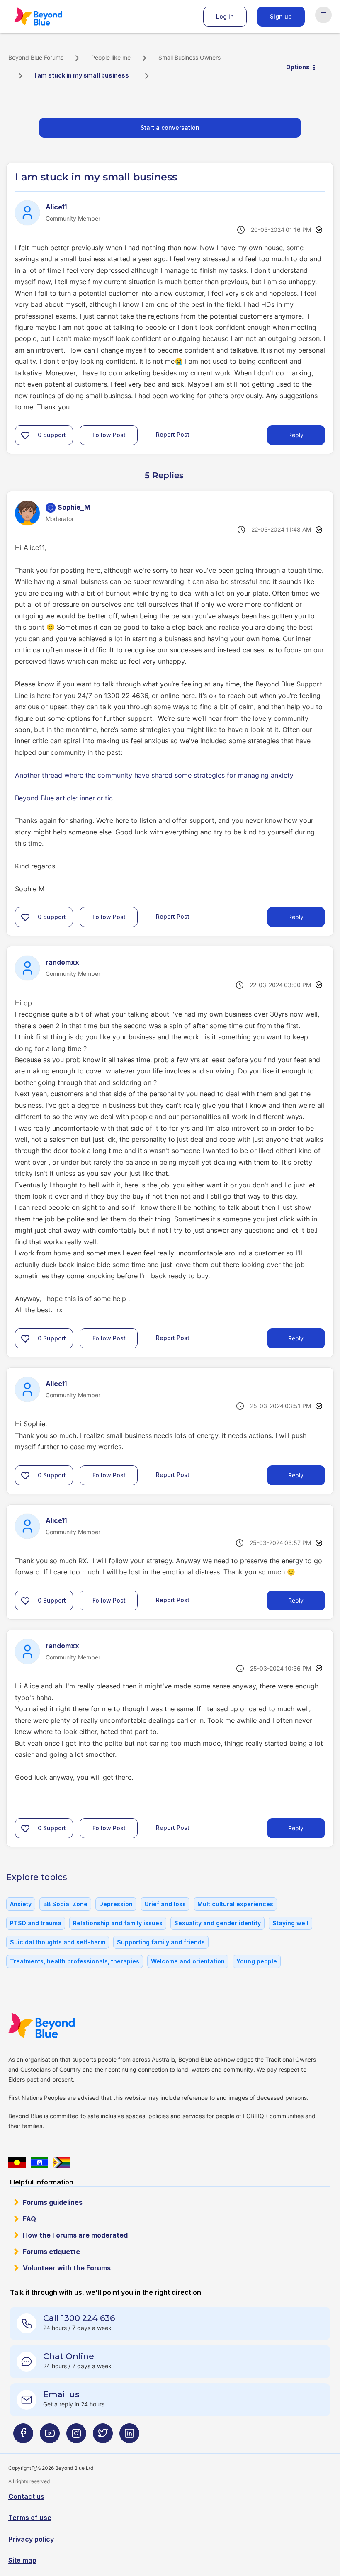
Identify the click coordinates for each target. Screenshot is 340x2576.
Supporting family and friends (161, 1942)
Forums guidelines (53, 2202)
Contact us (26, 2496)
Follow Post (109, 435)
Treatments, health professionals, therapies (75, 1961)
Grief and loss (165, 1904)
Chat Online (69, 2356)
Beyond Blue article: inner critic (64, 798)
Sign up (281, 16)
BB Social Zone (65, 1904)
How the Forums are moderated (75, 2235)
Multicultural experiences (235, 1904)
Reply (296, 435)
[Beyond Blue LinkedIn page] (129, 2436)
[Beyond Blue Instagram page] (76, 2436)
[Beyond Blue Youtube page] (50, 2436)
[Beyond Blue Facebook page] (23, 2436)
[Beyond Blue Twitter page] (103, 2436)
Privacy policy (31, 2539)
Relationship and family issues (118, 1923)
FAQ (29, 2219)
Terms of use (30, 2518)
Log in (225, 16)
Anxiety (21, 1904)
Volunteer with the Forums (67, 2268)
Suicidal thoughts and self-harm (58, 1942)
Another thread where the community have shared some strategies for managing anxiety (154, 775)
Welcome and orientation (188, 1961)
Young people (257, 1961)
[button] (25, 435)
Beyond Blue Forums (50, 17)
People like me (111, 57)
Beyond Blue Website (58, 2026)
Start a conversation (170, 128)
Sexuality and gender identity (217, 1923)
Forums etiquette (51, 2252)
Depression (116, 1904)
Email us (61, 2394)
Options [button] (298, 67)
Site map (22, 2560)
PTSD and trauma (36, 1923)
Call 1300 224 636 (79, 2318)
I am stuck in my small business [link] (82, 75)
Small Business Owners (189, 57)
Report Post (173, 434)
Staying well (290, 1923)
